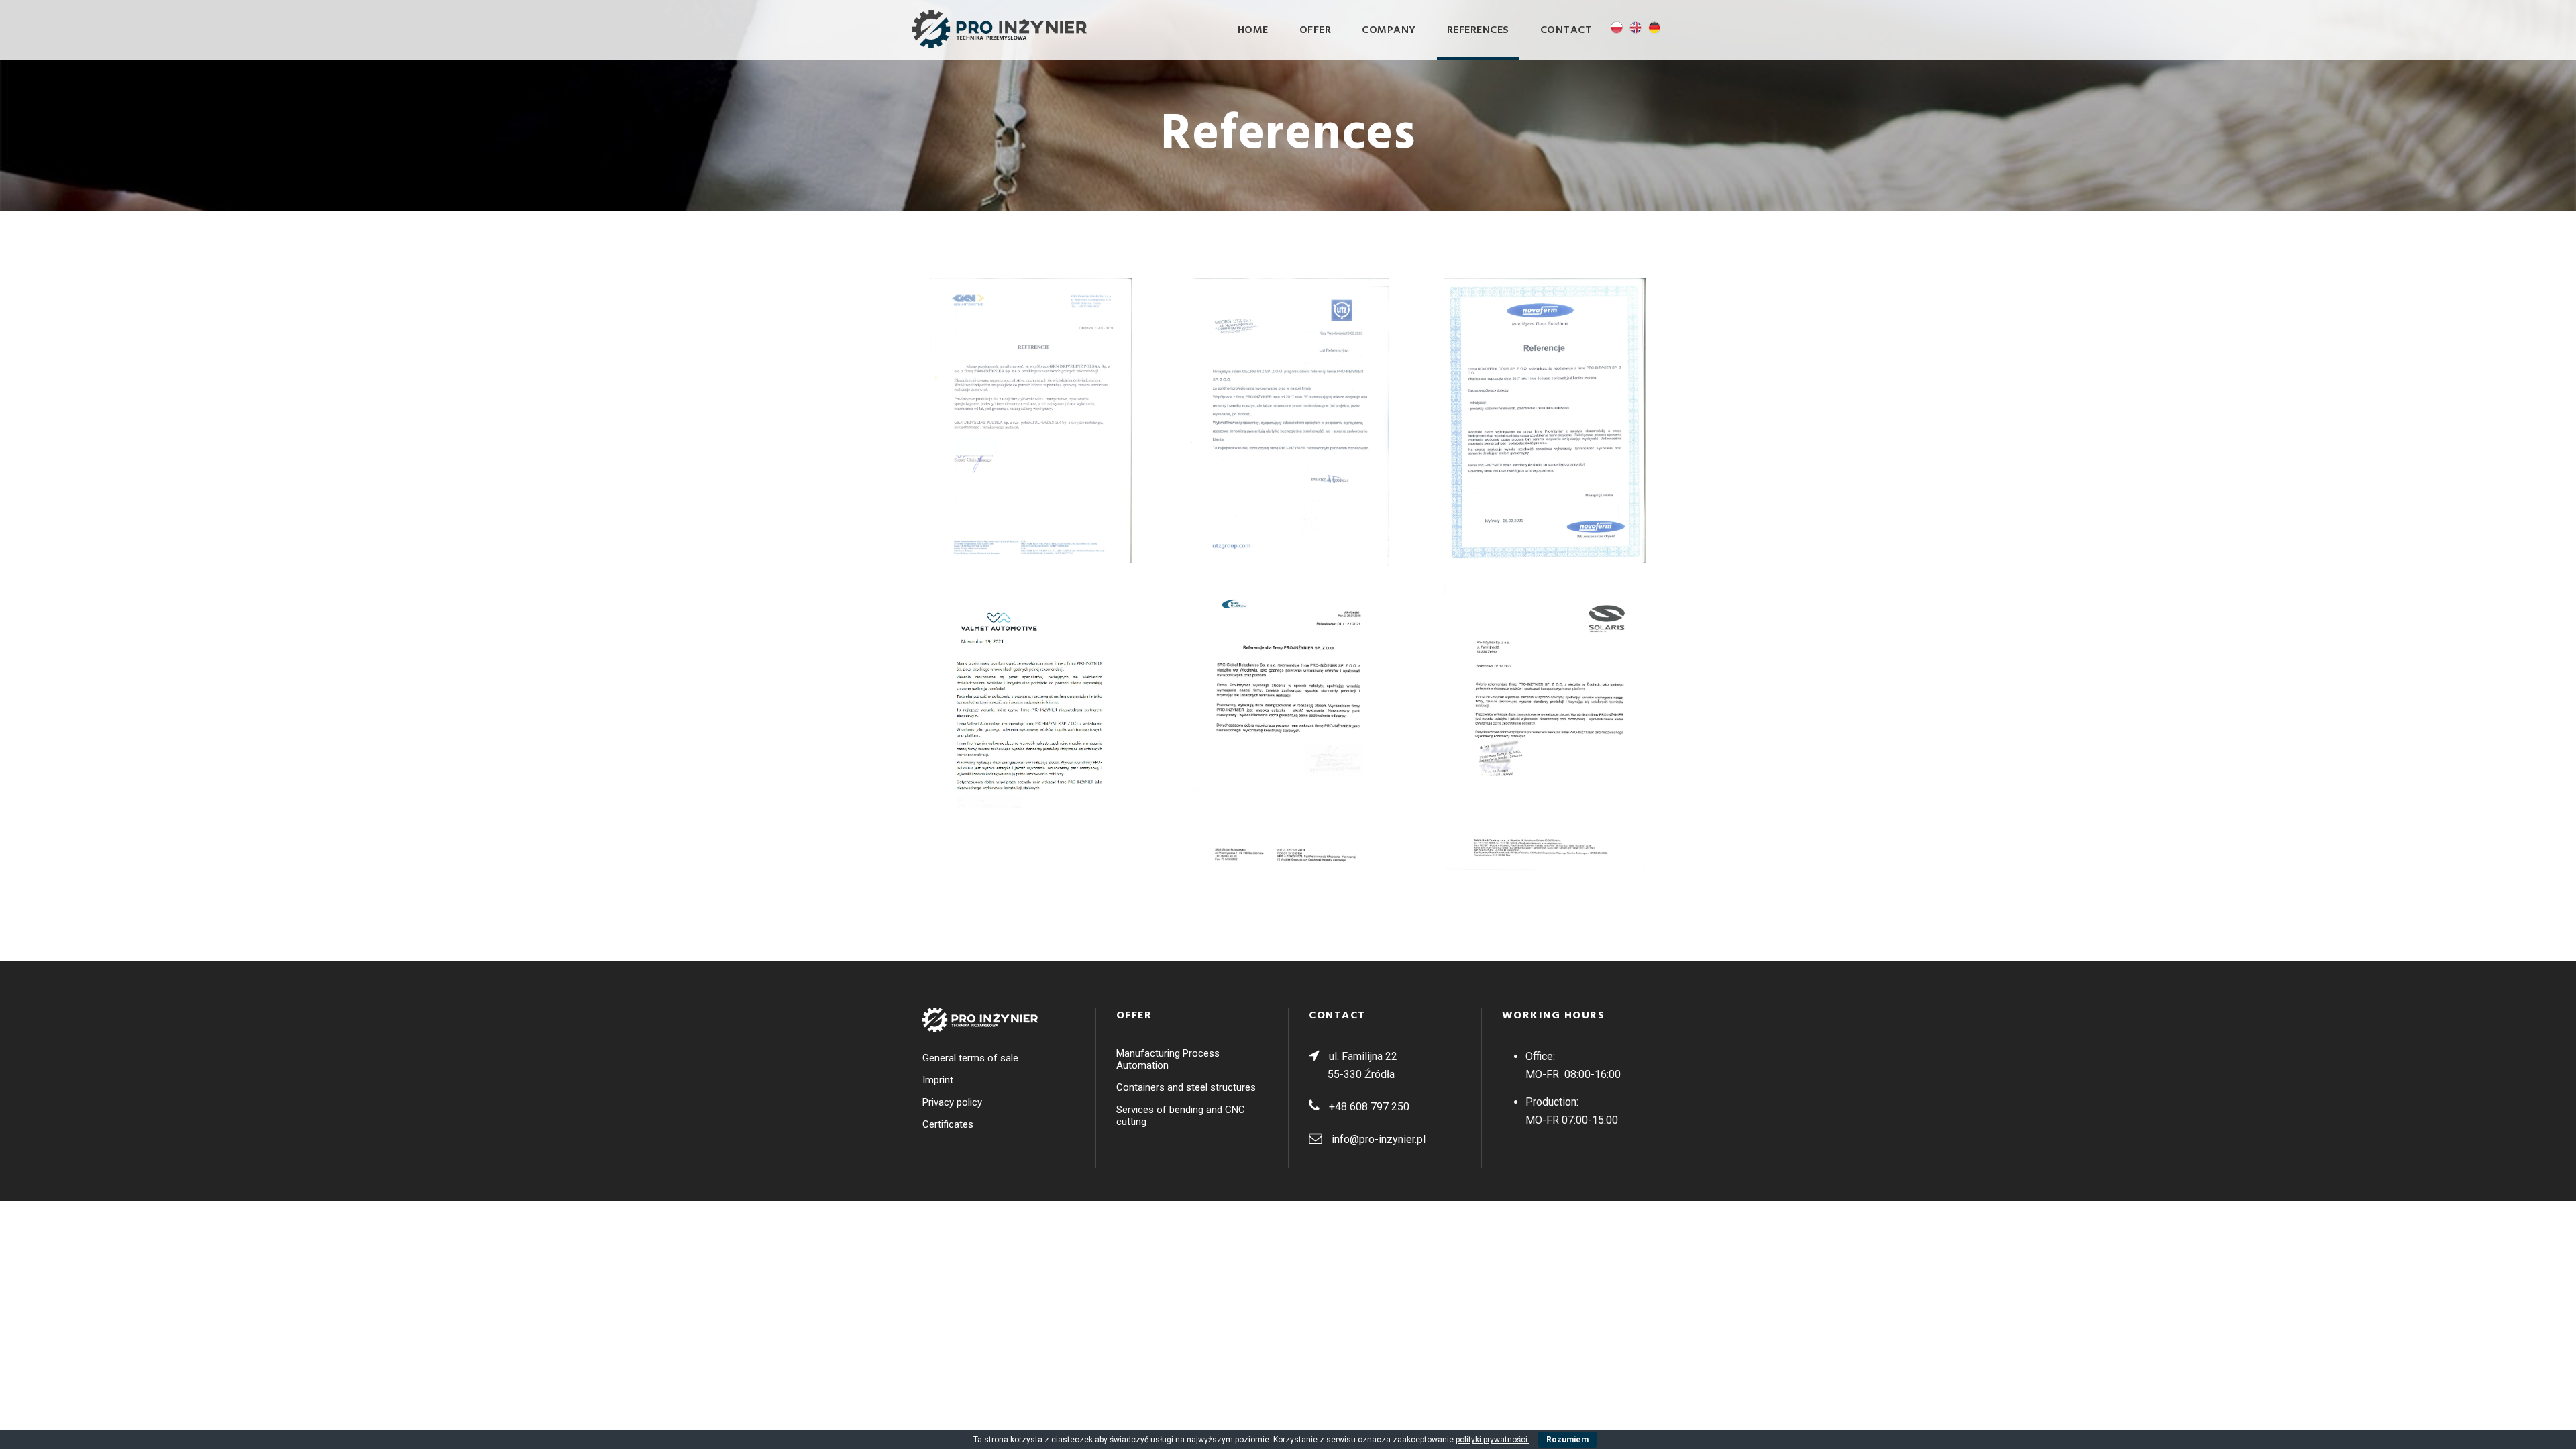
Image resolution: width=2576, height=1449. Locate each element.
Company (1389, 30)
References (1478, 30)
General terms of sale (970, 1058)
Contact (1566, 30)
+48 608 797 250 (1369, 1107)
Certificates (948, 1124)
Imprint (938, 1080)
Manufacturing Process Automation (1168, 1059)
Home (1253, 30)
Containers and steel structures (1186, 1087)
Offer (1316, 30)
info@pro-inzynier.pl (1379, 1139)
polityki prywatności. (1493, 1440)
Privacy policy (952, 1102)
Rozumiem (1567, 1440)
